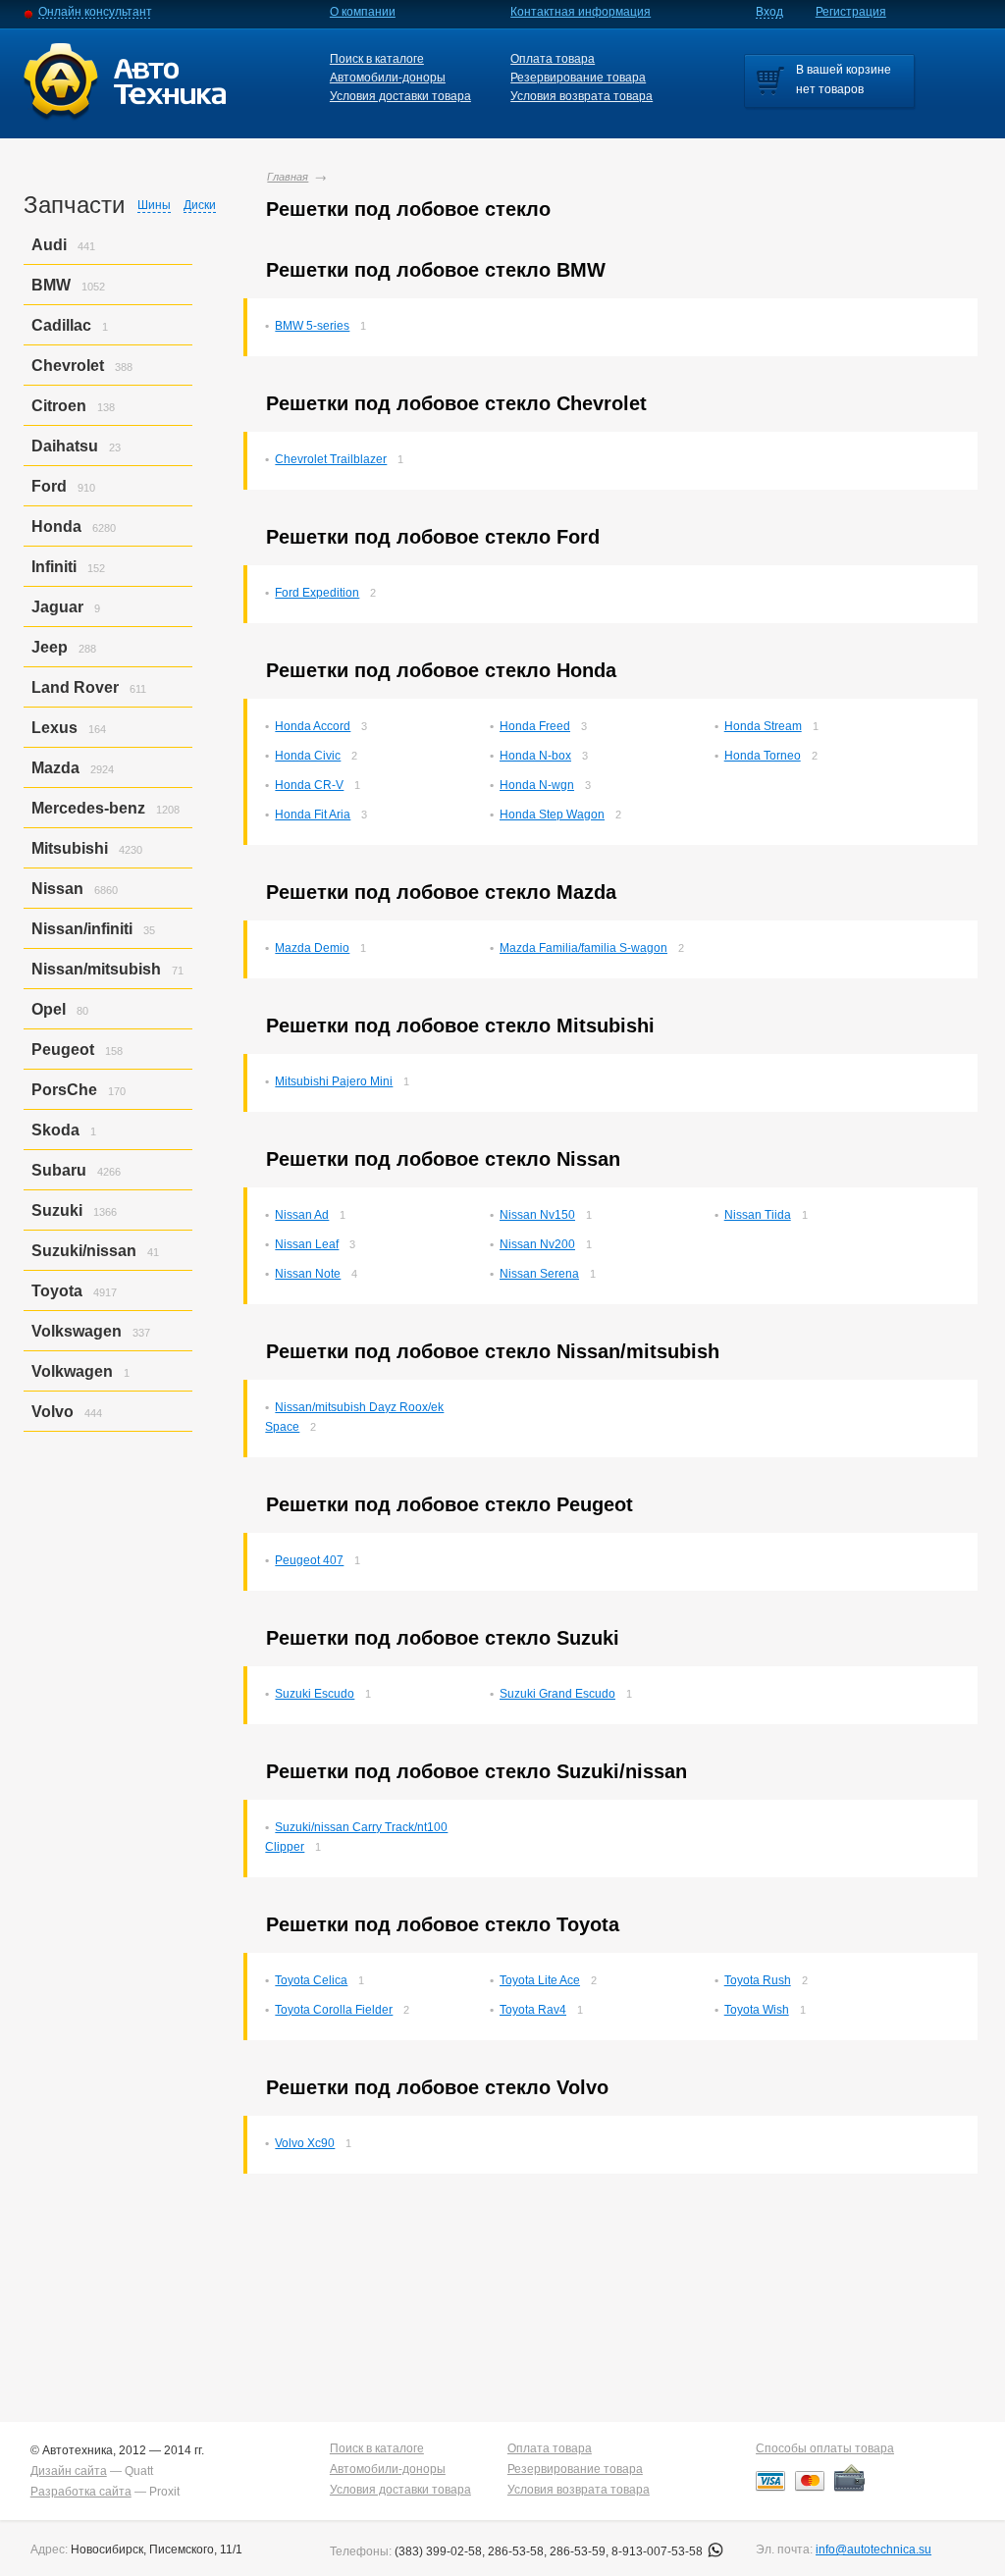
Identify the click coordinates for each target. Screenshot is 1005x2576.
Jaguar (57, 607)
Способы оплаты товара (825, 2448)
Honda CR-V (309, 785)
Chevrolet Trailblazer (331, 459)
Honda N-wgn (537, 785)
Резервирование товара (578, 78)
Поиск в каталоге (377, 59)
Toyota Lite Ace (540, 1980)
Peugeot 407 (309, 1560)
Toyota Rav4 (533, 2010)
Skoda (55, 1130)
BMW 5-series (312, 326)
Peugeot (63, 1050)
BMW (51, 285)
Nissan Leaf (307, 1244)
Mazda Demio (312, 948)
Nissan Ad (302, 1215)
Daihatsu (65, 446)
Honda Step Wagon (552, 815)
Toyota (57, 1291)
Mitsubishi (70, 848)
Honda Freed (535, 726)
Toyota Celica (311, 1980)
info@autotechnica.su (873, 2550)
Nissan (57, 889)
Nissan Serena (539, 1274)
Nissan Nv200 (537, 1244)
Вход (769, 12)
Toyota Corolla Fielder (334, 2010)
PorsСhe (64, 1090)
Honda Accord (313, 726)
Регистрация (851, 12)
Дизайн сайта (69, 2471)
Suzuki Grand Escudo (557, 1694)
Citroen (59, 406)
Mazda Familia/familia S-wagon (583, 948)
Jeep (50, 647)
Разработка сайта (81, 2492)
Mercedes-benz (88, 808)
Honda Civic (308, 756)
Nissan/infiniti (82, 929)
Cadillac (61, 325)
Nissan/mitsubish (96, 969)
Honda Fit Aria (313, 815)
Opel (49, 1009)
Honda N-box (535, 756)
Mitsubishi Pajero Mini (334, 1081)
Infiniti (54, 567)
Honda (56, 526)
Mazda (55, 768)
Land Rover (75, 687)
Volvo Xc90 (305, 2143)
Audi (49, 245)
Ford (49, 486)
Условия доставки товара (400, 96)
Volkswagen (77, 1331)
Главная (288, 177)
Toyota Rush (758, 1980)
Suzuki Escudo (315, 1694)
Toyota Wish (757, 2010)
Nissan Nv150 (537, 1215)
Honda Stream (763, 726)
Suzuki (57, 1210)
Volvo (53, 1412)
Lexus (54, 728)
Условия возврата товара (582, 96)
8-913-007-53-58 (659, 2551)
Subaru (59, 1170)
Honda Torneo (763, 756)
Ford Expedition (317, 593)
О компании (363, 12)
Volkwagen (72, 1371)
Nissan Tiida (758, 1215)
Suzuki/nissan (84, 1251)
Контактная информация (581, 12)
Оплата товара (553, 59)
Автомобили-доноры (388, 78)
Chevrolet (68, 366)
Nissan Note (308, 1274)
